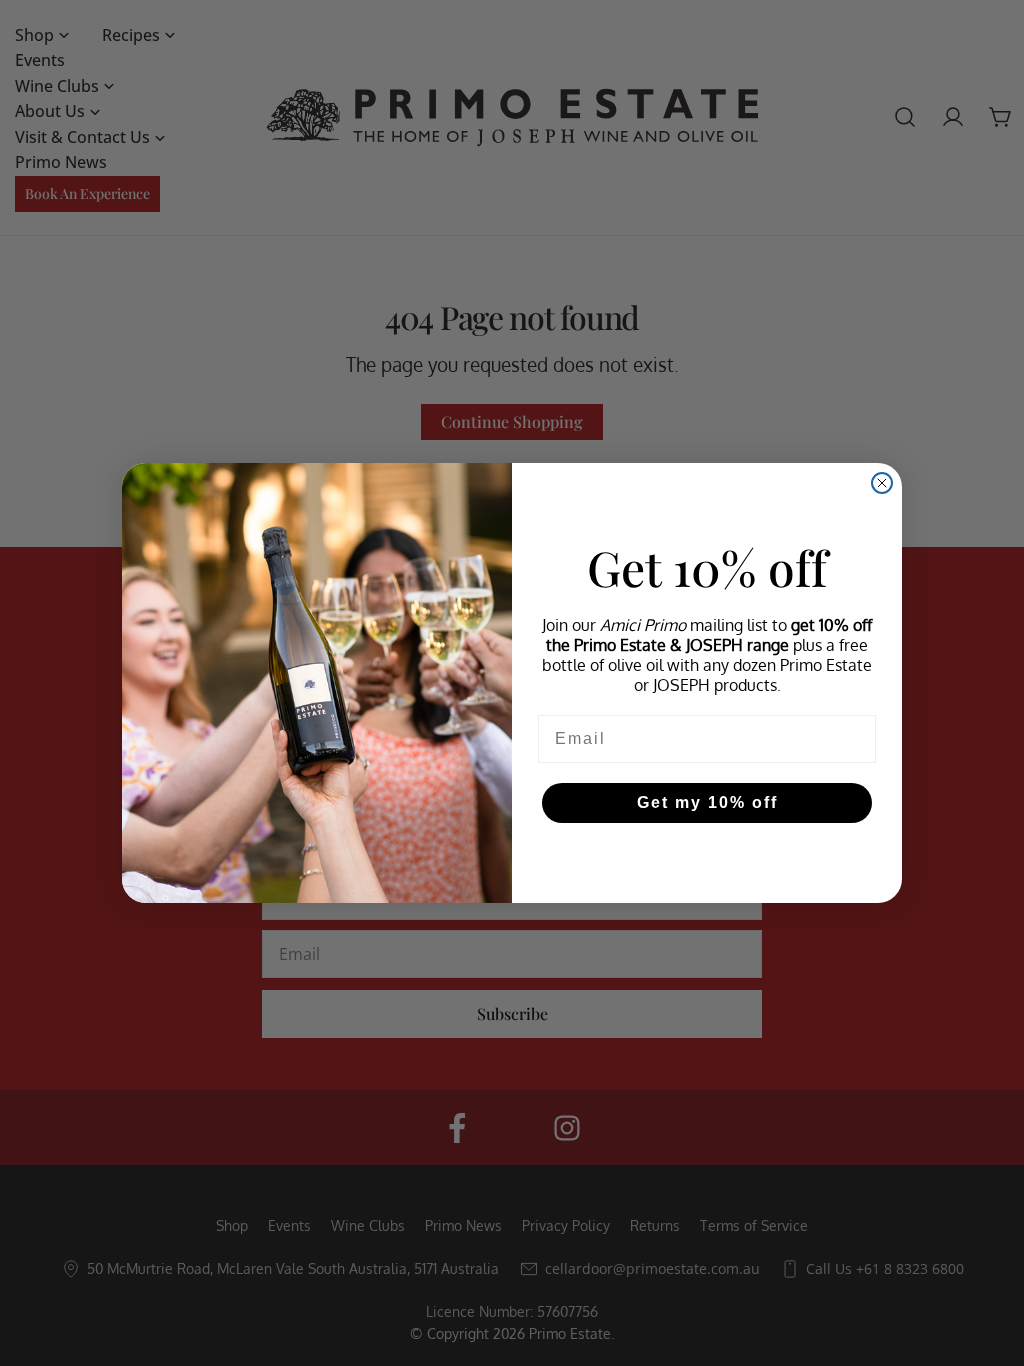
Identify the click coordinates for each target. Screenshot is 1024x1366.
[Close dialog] (882, 483)
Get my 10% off (707, 802)
